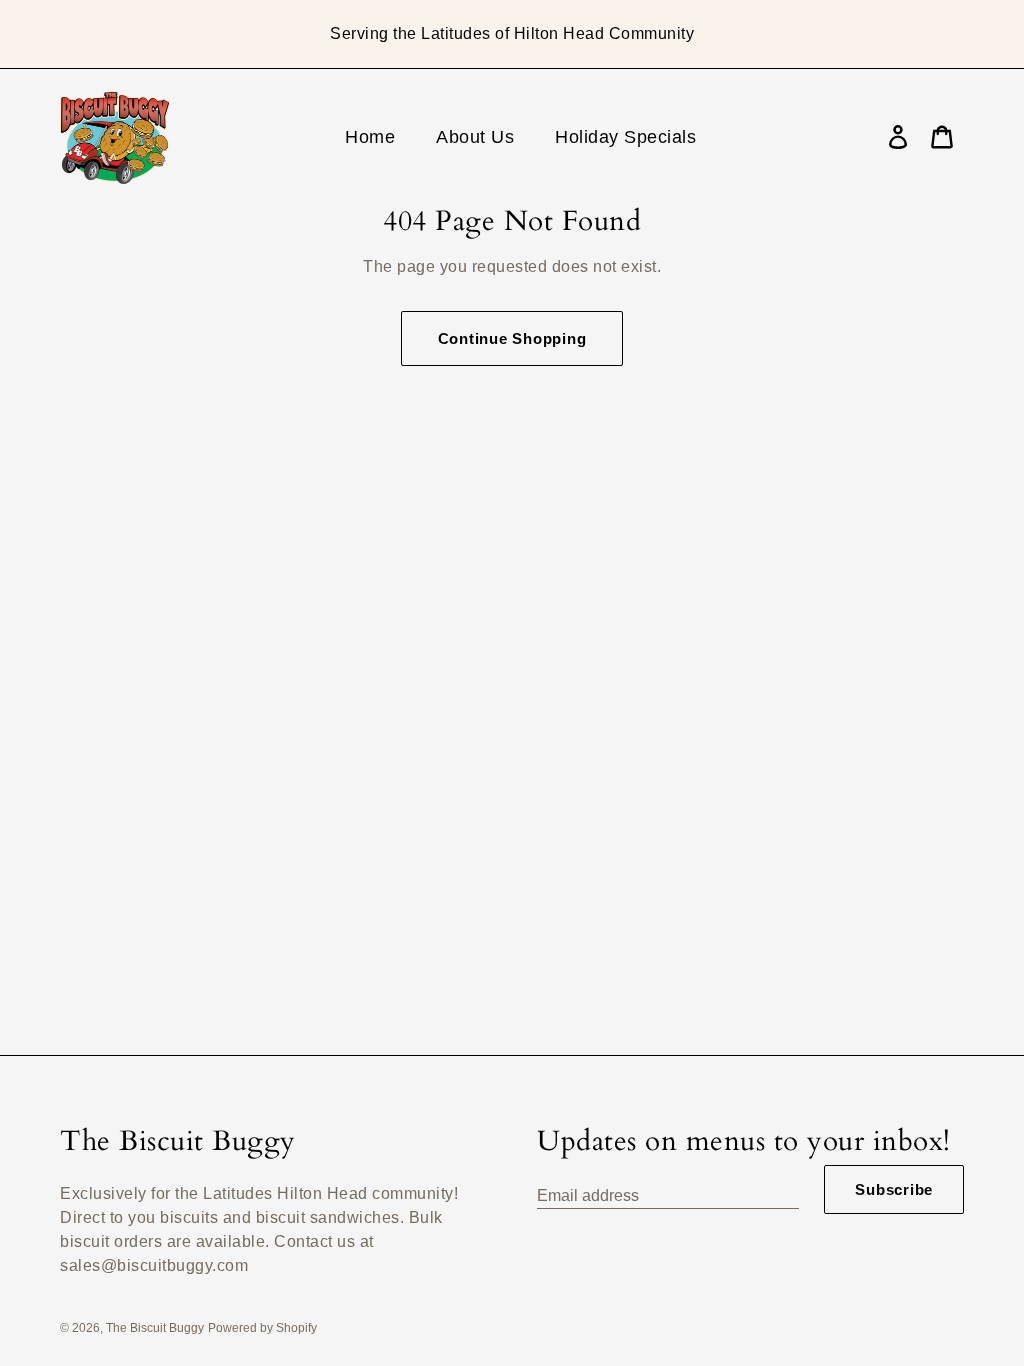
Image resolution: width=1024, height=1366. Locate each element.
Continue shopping (512, 338)
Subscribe (894, 1189)
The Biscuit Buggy (155, 1328)
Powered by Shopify (262, 1328)
